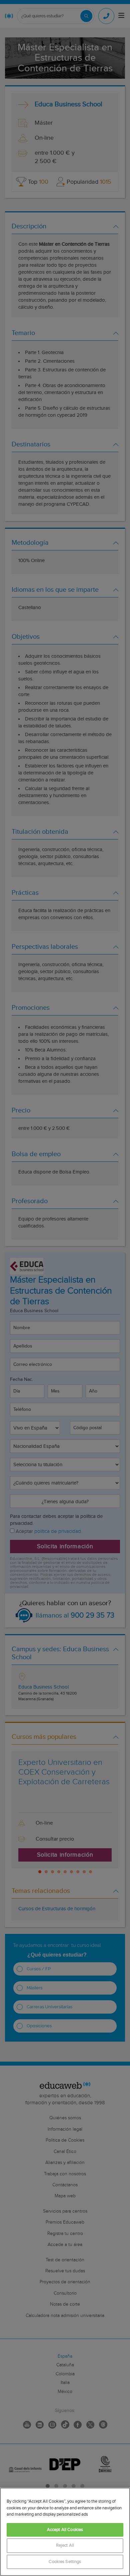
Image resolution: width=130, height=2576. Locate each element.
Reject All (65, 2545)
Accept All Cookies (65, 2530)
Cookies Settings (65, 2562)
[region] (65, 2532)
